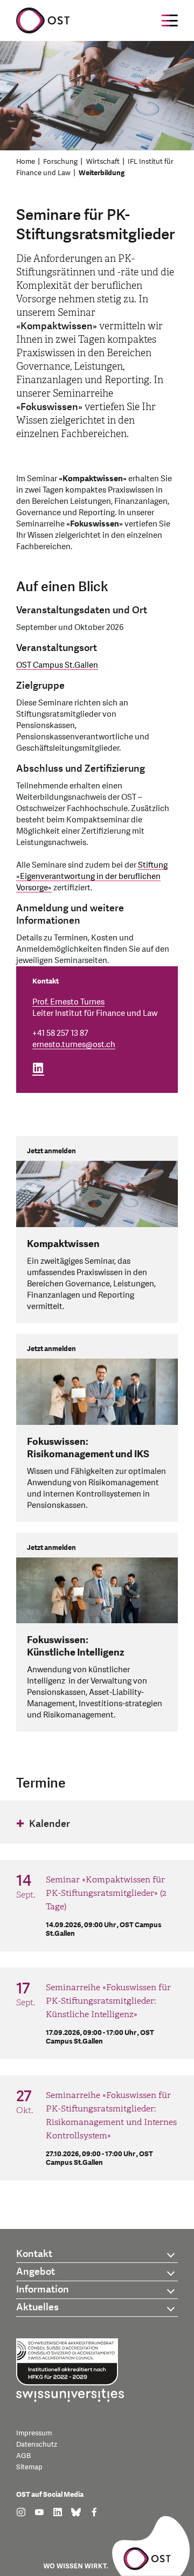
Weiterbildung (102, 173)
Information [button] (43, 2290)
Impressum (34, 2433)
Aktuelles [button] (37, 2307)
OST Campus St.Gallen (57, 665)
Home (26, 162)
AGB (23, 2456)
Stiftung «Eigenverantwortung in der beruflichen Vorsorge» (92, 877)
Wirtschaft (103, 162)
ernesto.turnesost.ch (74, 1045)
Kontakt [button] (34, 2254)
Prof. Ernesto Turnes (68, 1002)
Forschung (60, 162)
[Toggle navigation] (170, 20)
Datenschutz (37, 2445)
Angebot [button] (36, 2272)
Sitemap (29, 2467)
